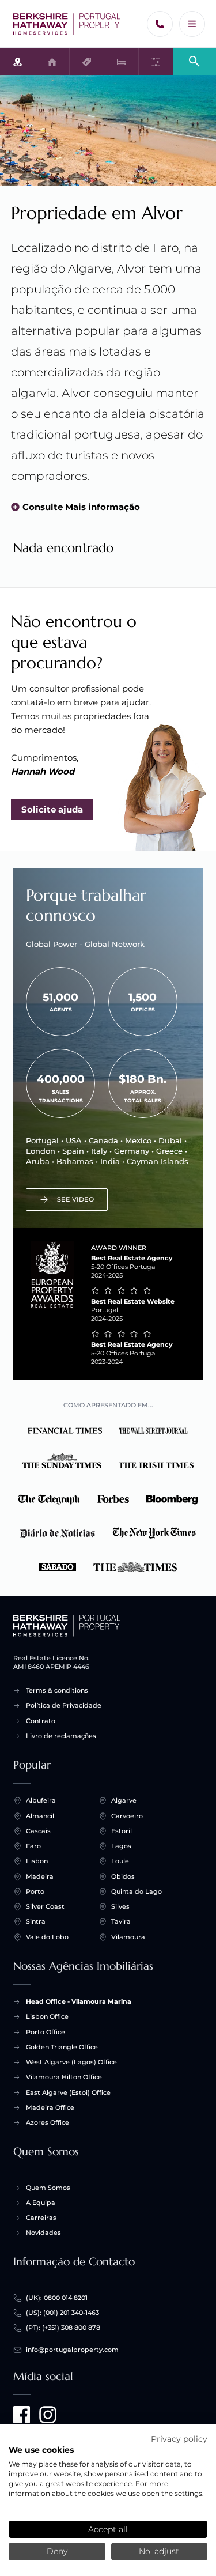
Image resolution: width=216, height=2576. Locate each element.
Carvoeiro (127, 1816)
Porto (35, 1891)
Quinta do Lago (137, 1891)
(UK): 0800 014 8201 (57, 2298)
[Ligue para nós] (160, 24)
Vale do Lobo (47, 1937)
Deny (57, 2551)
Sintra (36, 1921)
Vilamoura (128, 1937)
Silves (120, 1906)
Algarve (124, 1800)
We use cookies (41, 2450)
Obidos (123, 1876)
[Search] (194, 61)
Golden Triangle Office (62, 2047)
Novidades (43, 2233)
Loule (120, 1861)
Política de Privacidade (64, 1705)
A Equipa (41, 2203)
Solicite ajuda (52, 809)
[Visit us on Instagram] (48, 2415)
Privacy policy (179, 2439)
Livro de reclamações (61, 1736)
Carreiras (41, 2218)
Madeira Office (50, 2107)
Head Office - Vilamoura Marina (79, 2001)
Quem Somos (48, 2188)
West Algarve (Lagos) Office (71, 2062)
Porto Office (46, 2032)
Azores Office (48, 2122)
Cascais (38, 1831)
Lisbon (37, 1861)
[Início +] (67, 24)
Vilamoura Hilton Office (64, 2077)
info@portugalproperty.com (72, 2350)
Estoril (122, 1831)
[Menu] (192, 24)
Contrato (41, 1721)
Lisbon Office (47, 2016)
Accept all (108, 2529)
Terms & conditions (57, 1690)
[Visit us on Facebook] (22, 2415)
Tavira (121, 1921)
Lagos (121, 1846)
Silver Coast (45, 1906)
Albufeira (41, 1800)
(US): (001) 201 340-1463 (62, 2313)
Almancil (40, 1816)
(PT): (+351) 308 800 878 (63, 2328)
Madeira (40, 1876)
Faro (33, 1846)
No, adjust (159, 2551)
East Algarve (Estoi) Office (68, 2092)
